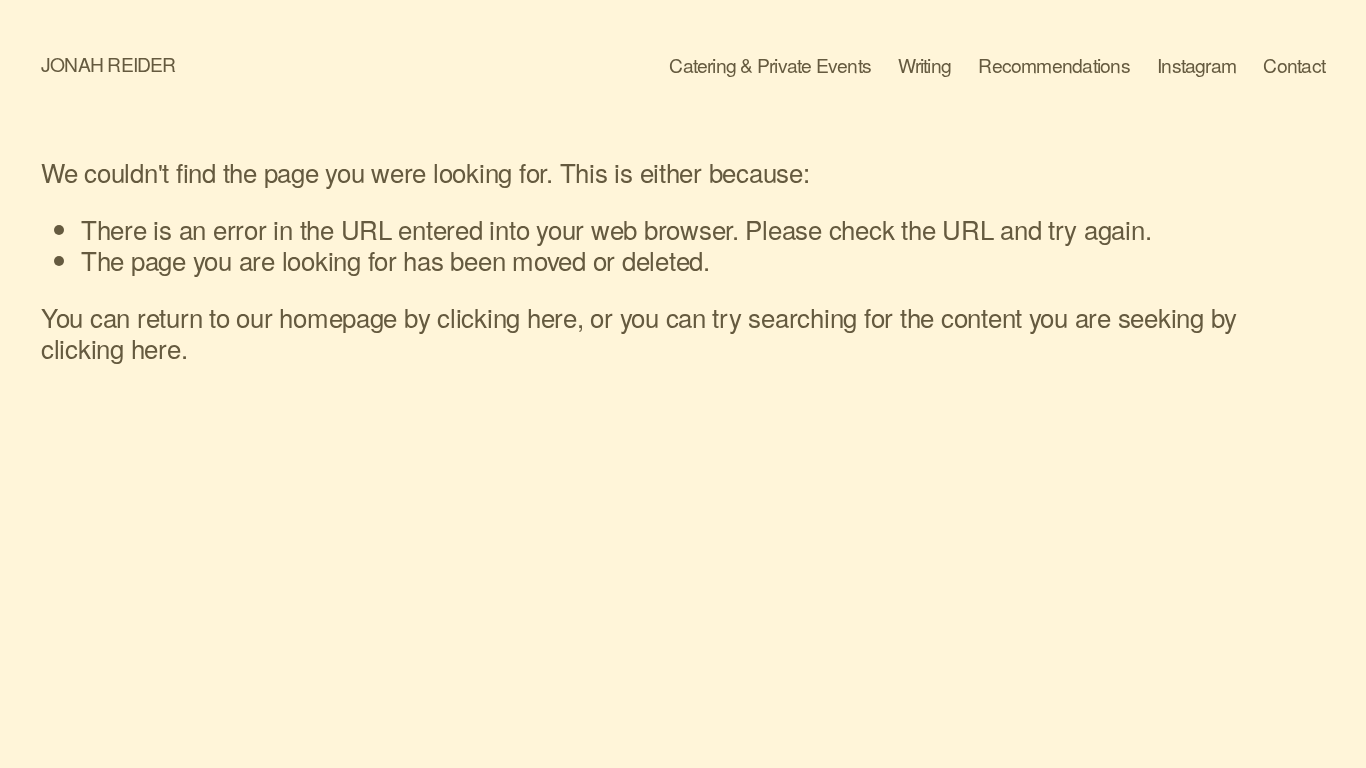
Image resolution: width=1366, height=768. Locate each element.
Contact (1294, 65)
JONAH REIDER (108, 63)
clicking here (507, 316)
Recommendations (1053, 65)
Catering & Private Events (770, 65)
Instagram (1196, 65)
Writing (924, 65)
